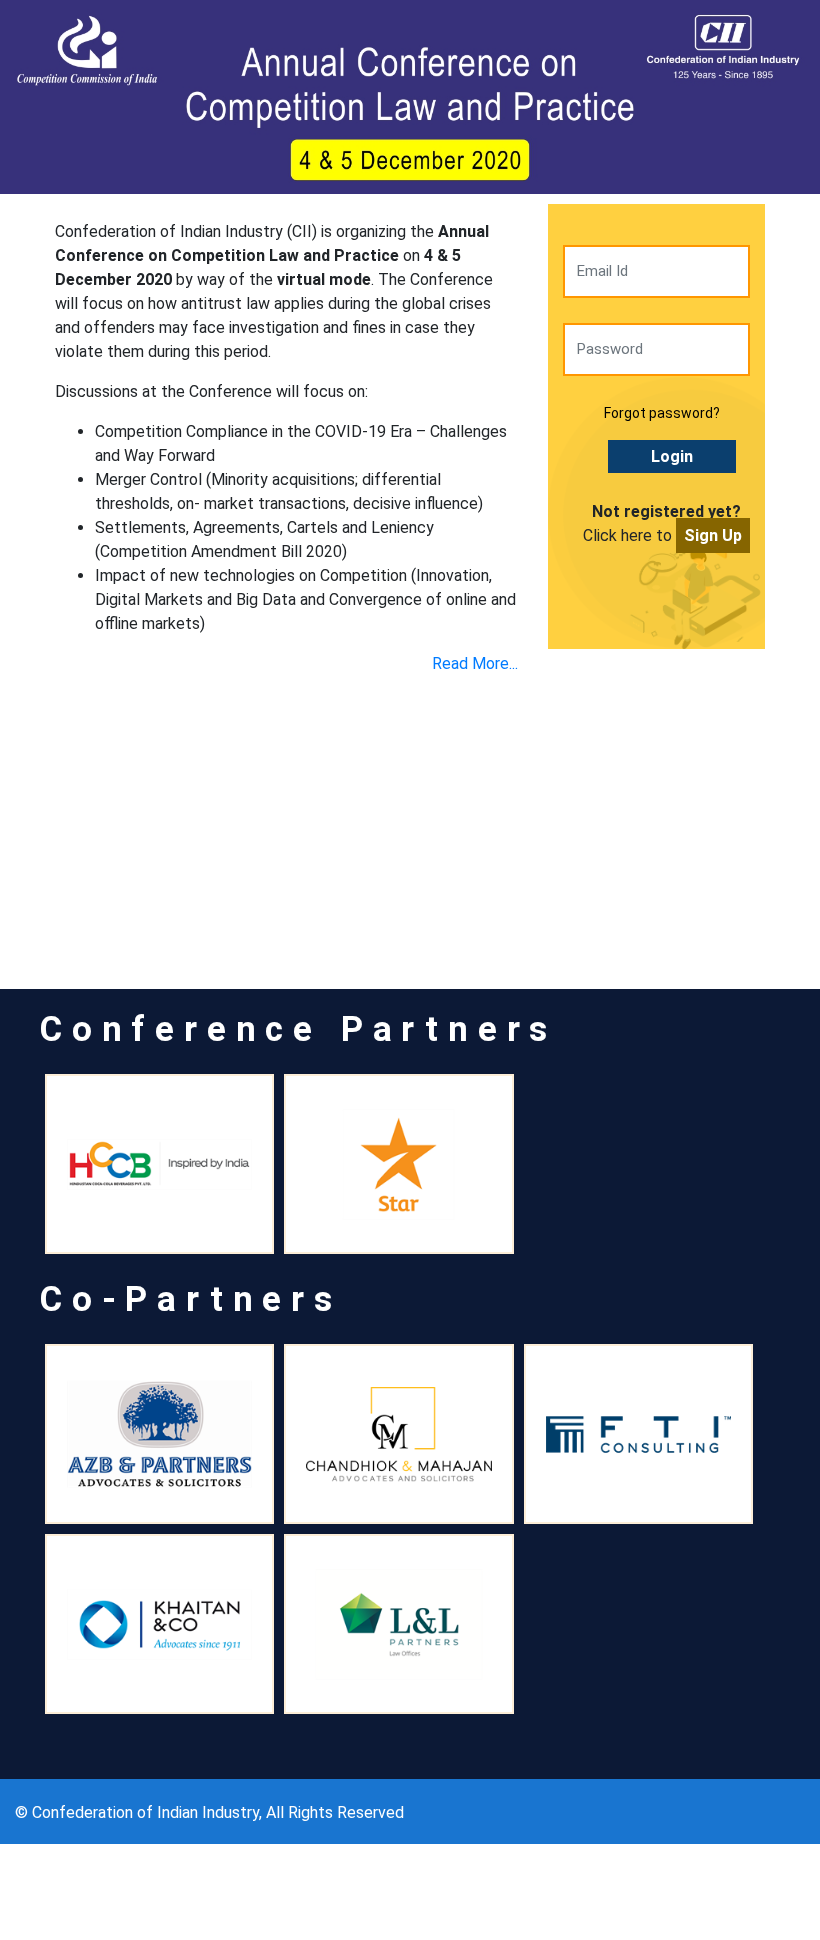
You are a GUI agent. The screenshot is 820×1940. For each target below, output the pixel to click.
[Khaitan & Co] (159, 1624)
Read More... (475, 663)
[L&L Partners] (398, 1624)
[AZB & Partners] (159, 1434)
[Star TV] (398, 1164)
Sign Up (713, 535)
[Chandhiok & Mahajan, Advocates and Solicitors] (398, 1434)
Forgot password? (662, 413)
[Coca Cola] (159, 1164)
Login (672, 456)
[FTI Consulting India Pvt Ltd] (638, 1434)
